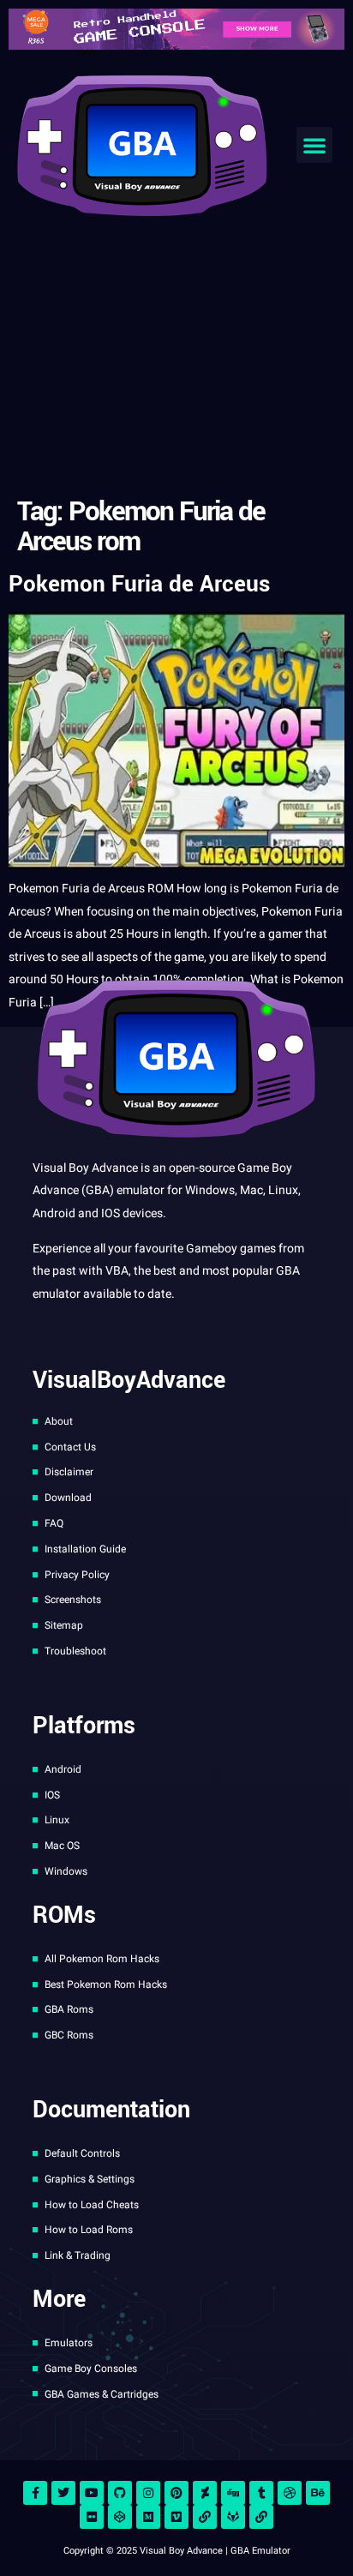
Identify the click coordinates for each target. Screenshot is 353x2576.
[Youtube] (92, 2493)
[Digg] (233, 2493)
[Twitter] (63, 2493)
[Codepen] (120, 2517)
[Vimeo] (176, 2517)
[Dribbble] (290, 2493)
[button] (314, 145)
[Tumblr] (261, 2493)
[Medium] (148, 2517)
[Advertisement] (176, 360)
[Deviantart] (205, 2493)
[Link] (205, 2517)
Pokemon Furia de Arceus (139, 584)
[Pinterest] (176, 2493)
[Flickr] (92, 2517)
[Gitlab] (233, 2517)
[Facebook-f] (35, 2493)
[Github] (120, 2493)
